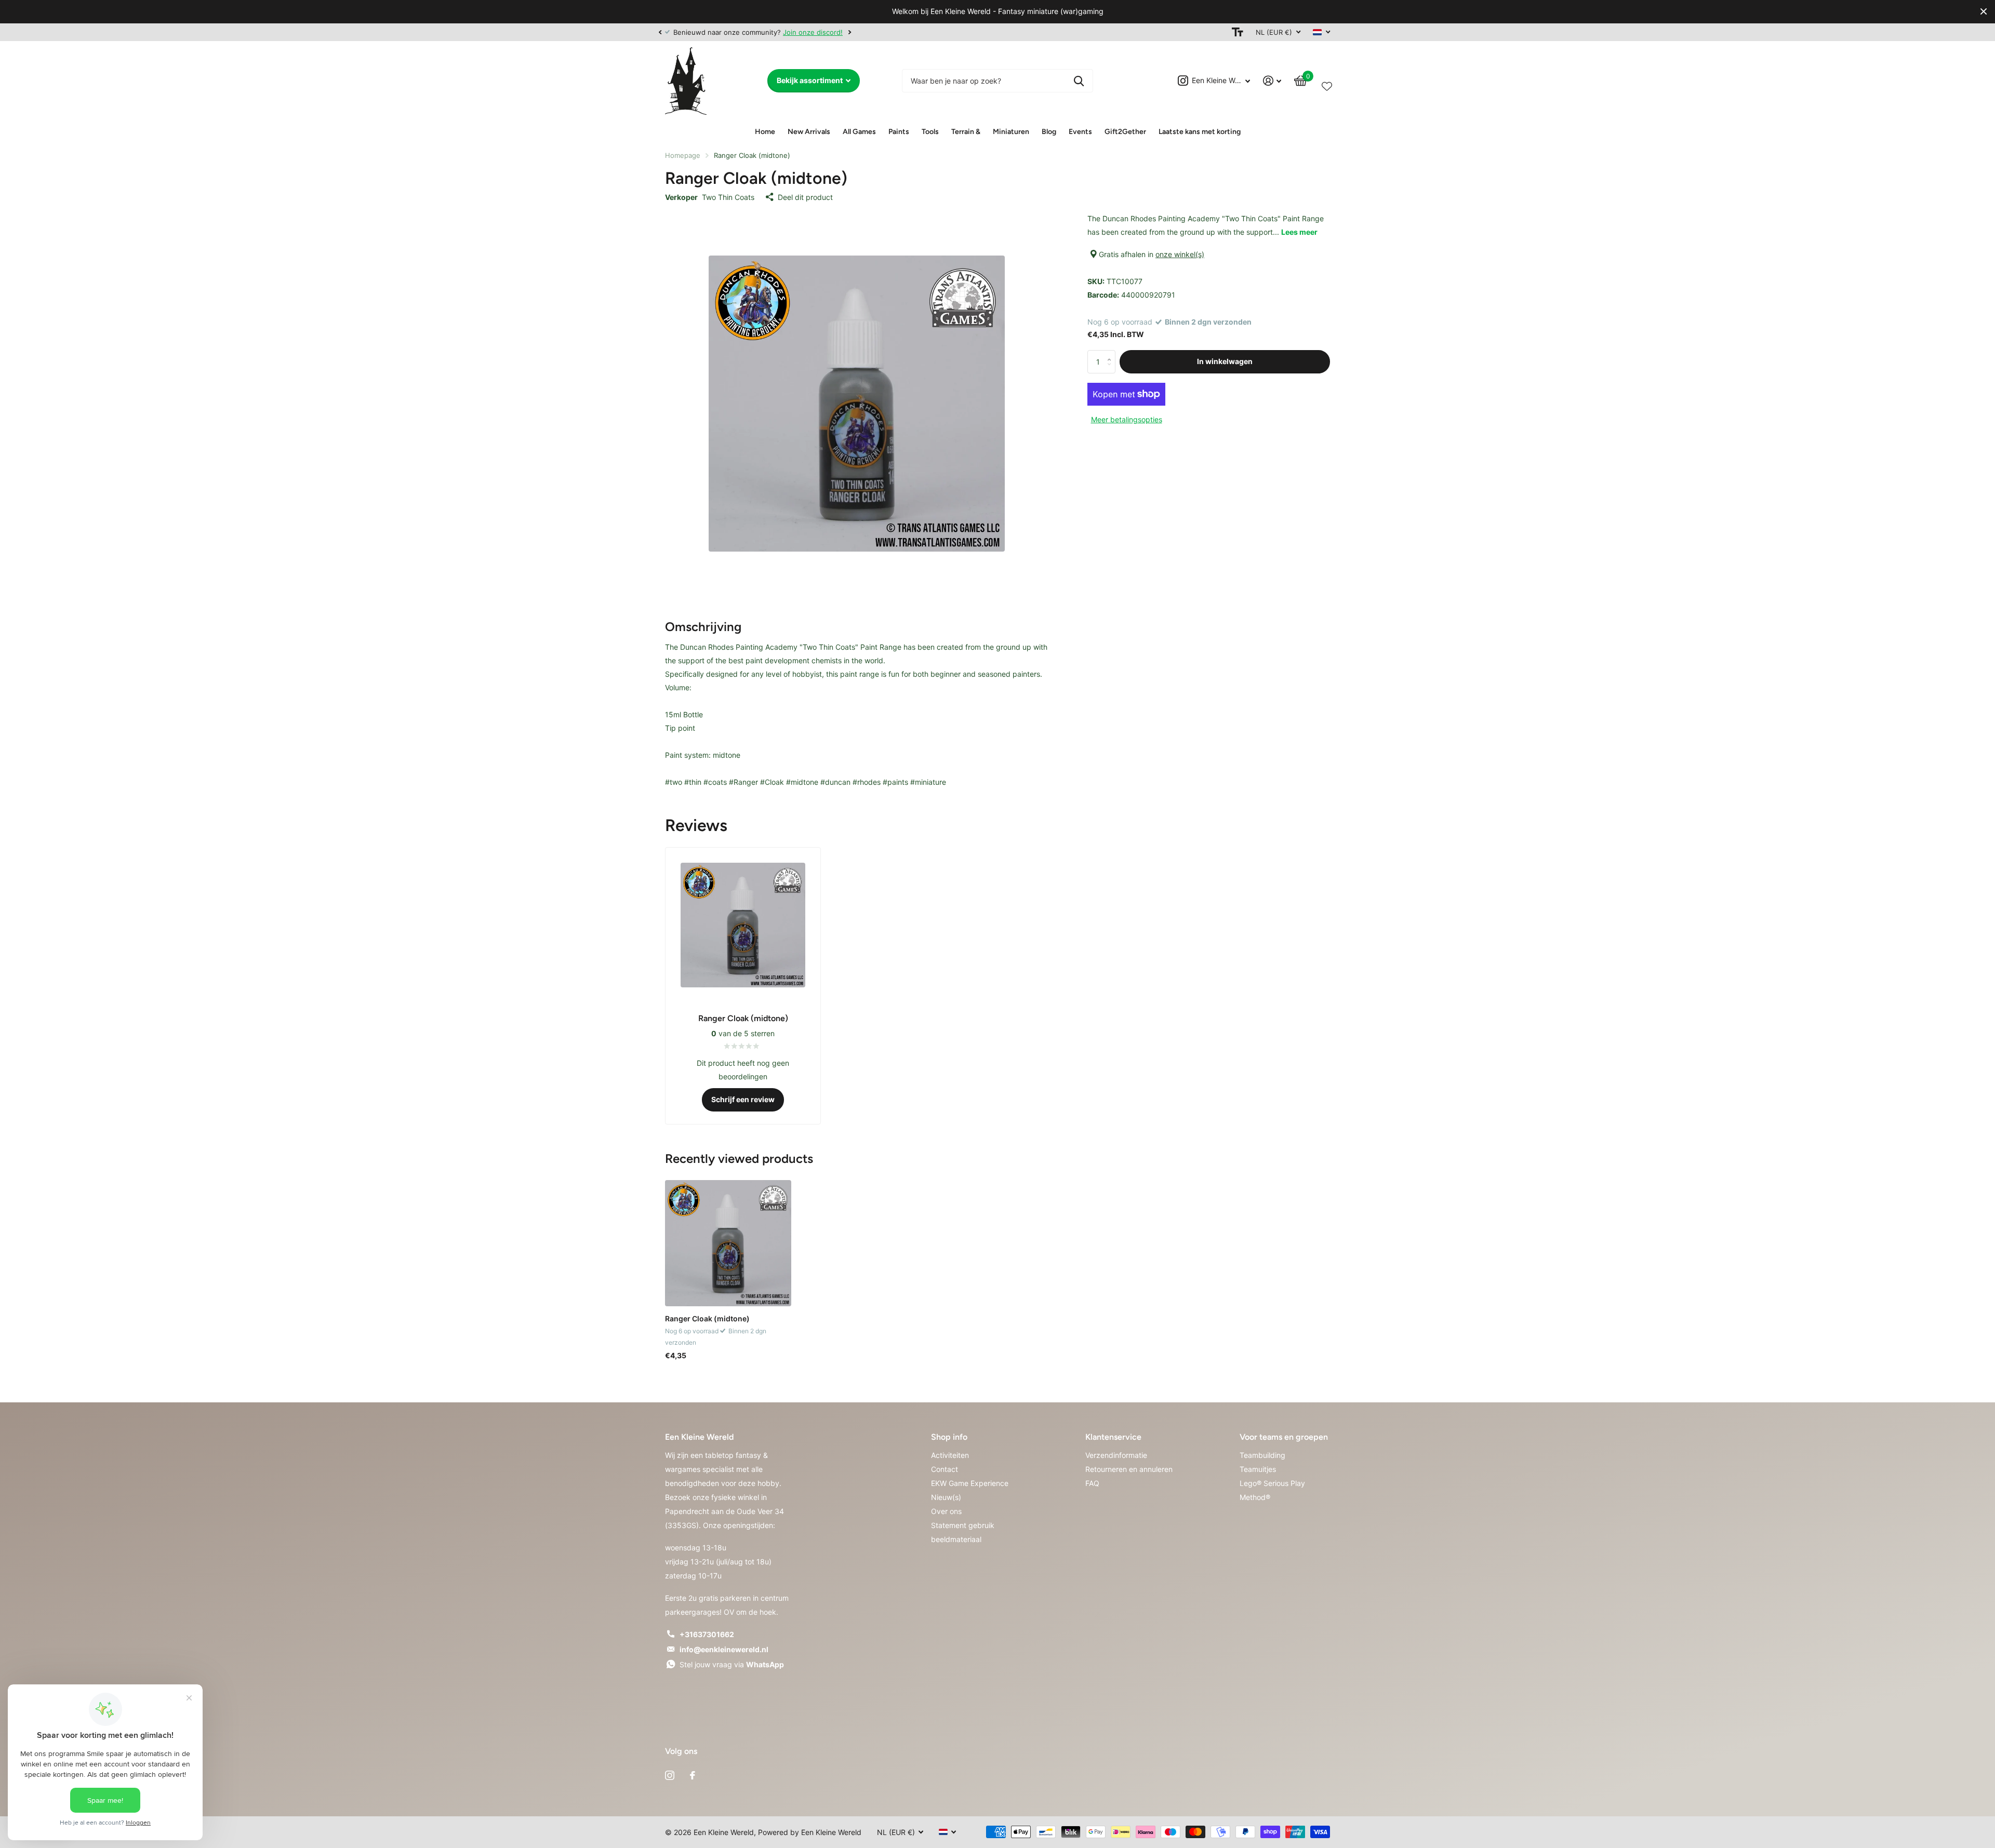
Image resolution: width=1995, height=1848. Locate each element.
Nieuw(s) (946, 1497)
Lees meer (1299, 232)
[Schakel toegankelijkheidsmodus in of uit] (1238, 32)
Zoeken (1079, 81)
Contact (945, 1469)
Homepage (683, 155)
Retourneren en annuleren (1129, 1469)
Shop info (949, 1437)
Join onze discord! (813, 32)
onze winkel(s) (1180, 254)
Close (1984, 12)
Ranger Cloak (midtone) (707, 1318)
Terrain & (966, 132)
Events (1080, 132)
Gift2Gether (1125, 132)
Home (765, 132)
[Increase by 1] (1112, 353)
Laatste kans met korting (1200, 132)
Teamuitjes (1258, 1469)
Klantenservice (1113, 1437)
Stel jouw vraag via (732, 1664)
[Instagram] (670, 1775)
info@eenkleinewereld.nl (724, 1649)
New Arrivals (809, 132)
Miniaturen (1011, 132)
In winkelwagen (1225, 361)
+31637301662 (707, 1634)
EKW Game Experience (970, 1483)
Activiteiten (950, 1455)
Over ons (946, 1511)
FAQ (1092, 1483)
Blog (1049, 132)
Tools (930, 132)
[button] (660, 32)
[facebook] (693, 1775)
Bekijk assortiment (810, 80)
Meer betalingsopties (1127, 419)
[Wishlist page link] (1327, 84)
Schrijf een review (743, 1099)
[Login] (1272, 81)
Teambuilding (1262, 1455)
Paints (899, 132)
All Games (859, 132)
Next (849, 32)
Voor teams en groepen (1284, 1437)
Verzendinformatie (1116, 1455)
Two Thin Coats (728, 197)
